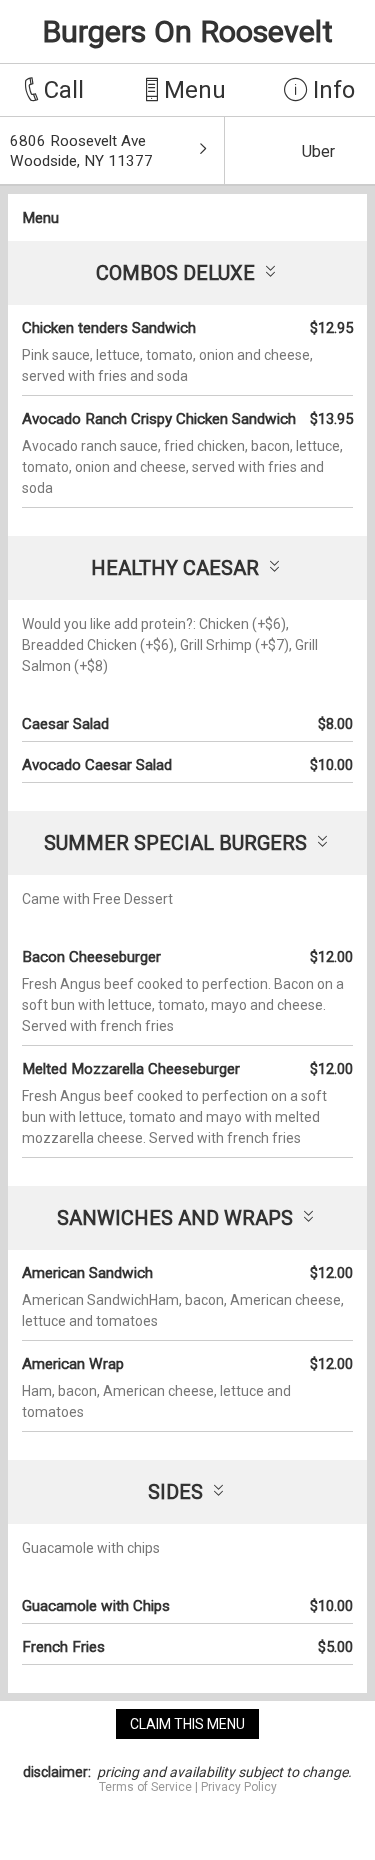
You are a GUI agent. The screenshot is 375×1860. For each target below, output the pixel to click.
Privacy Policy (239, 1787)
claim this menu (187, 1724)
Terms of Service (145, 1787)
